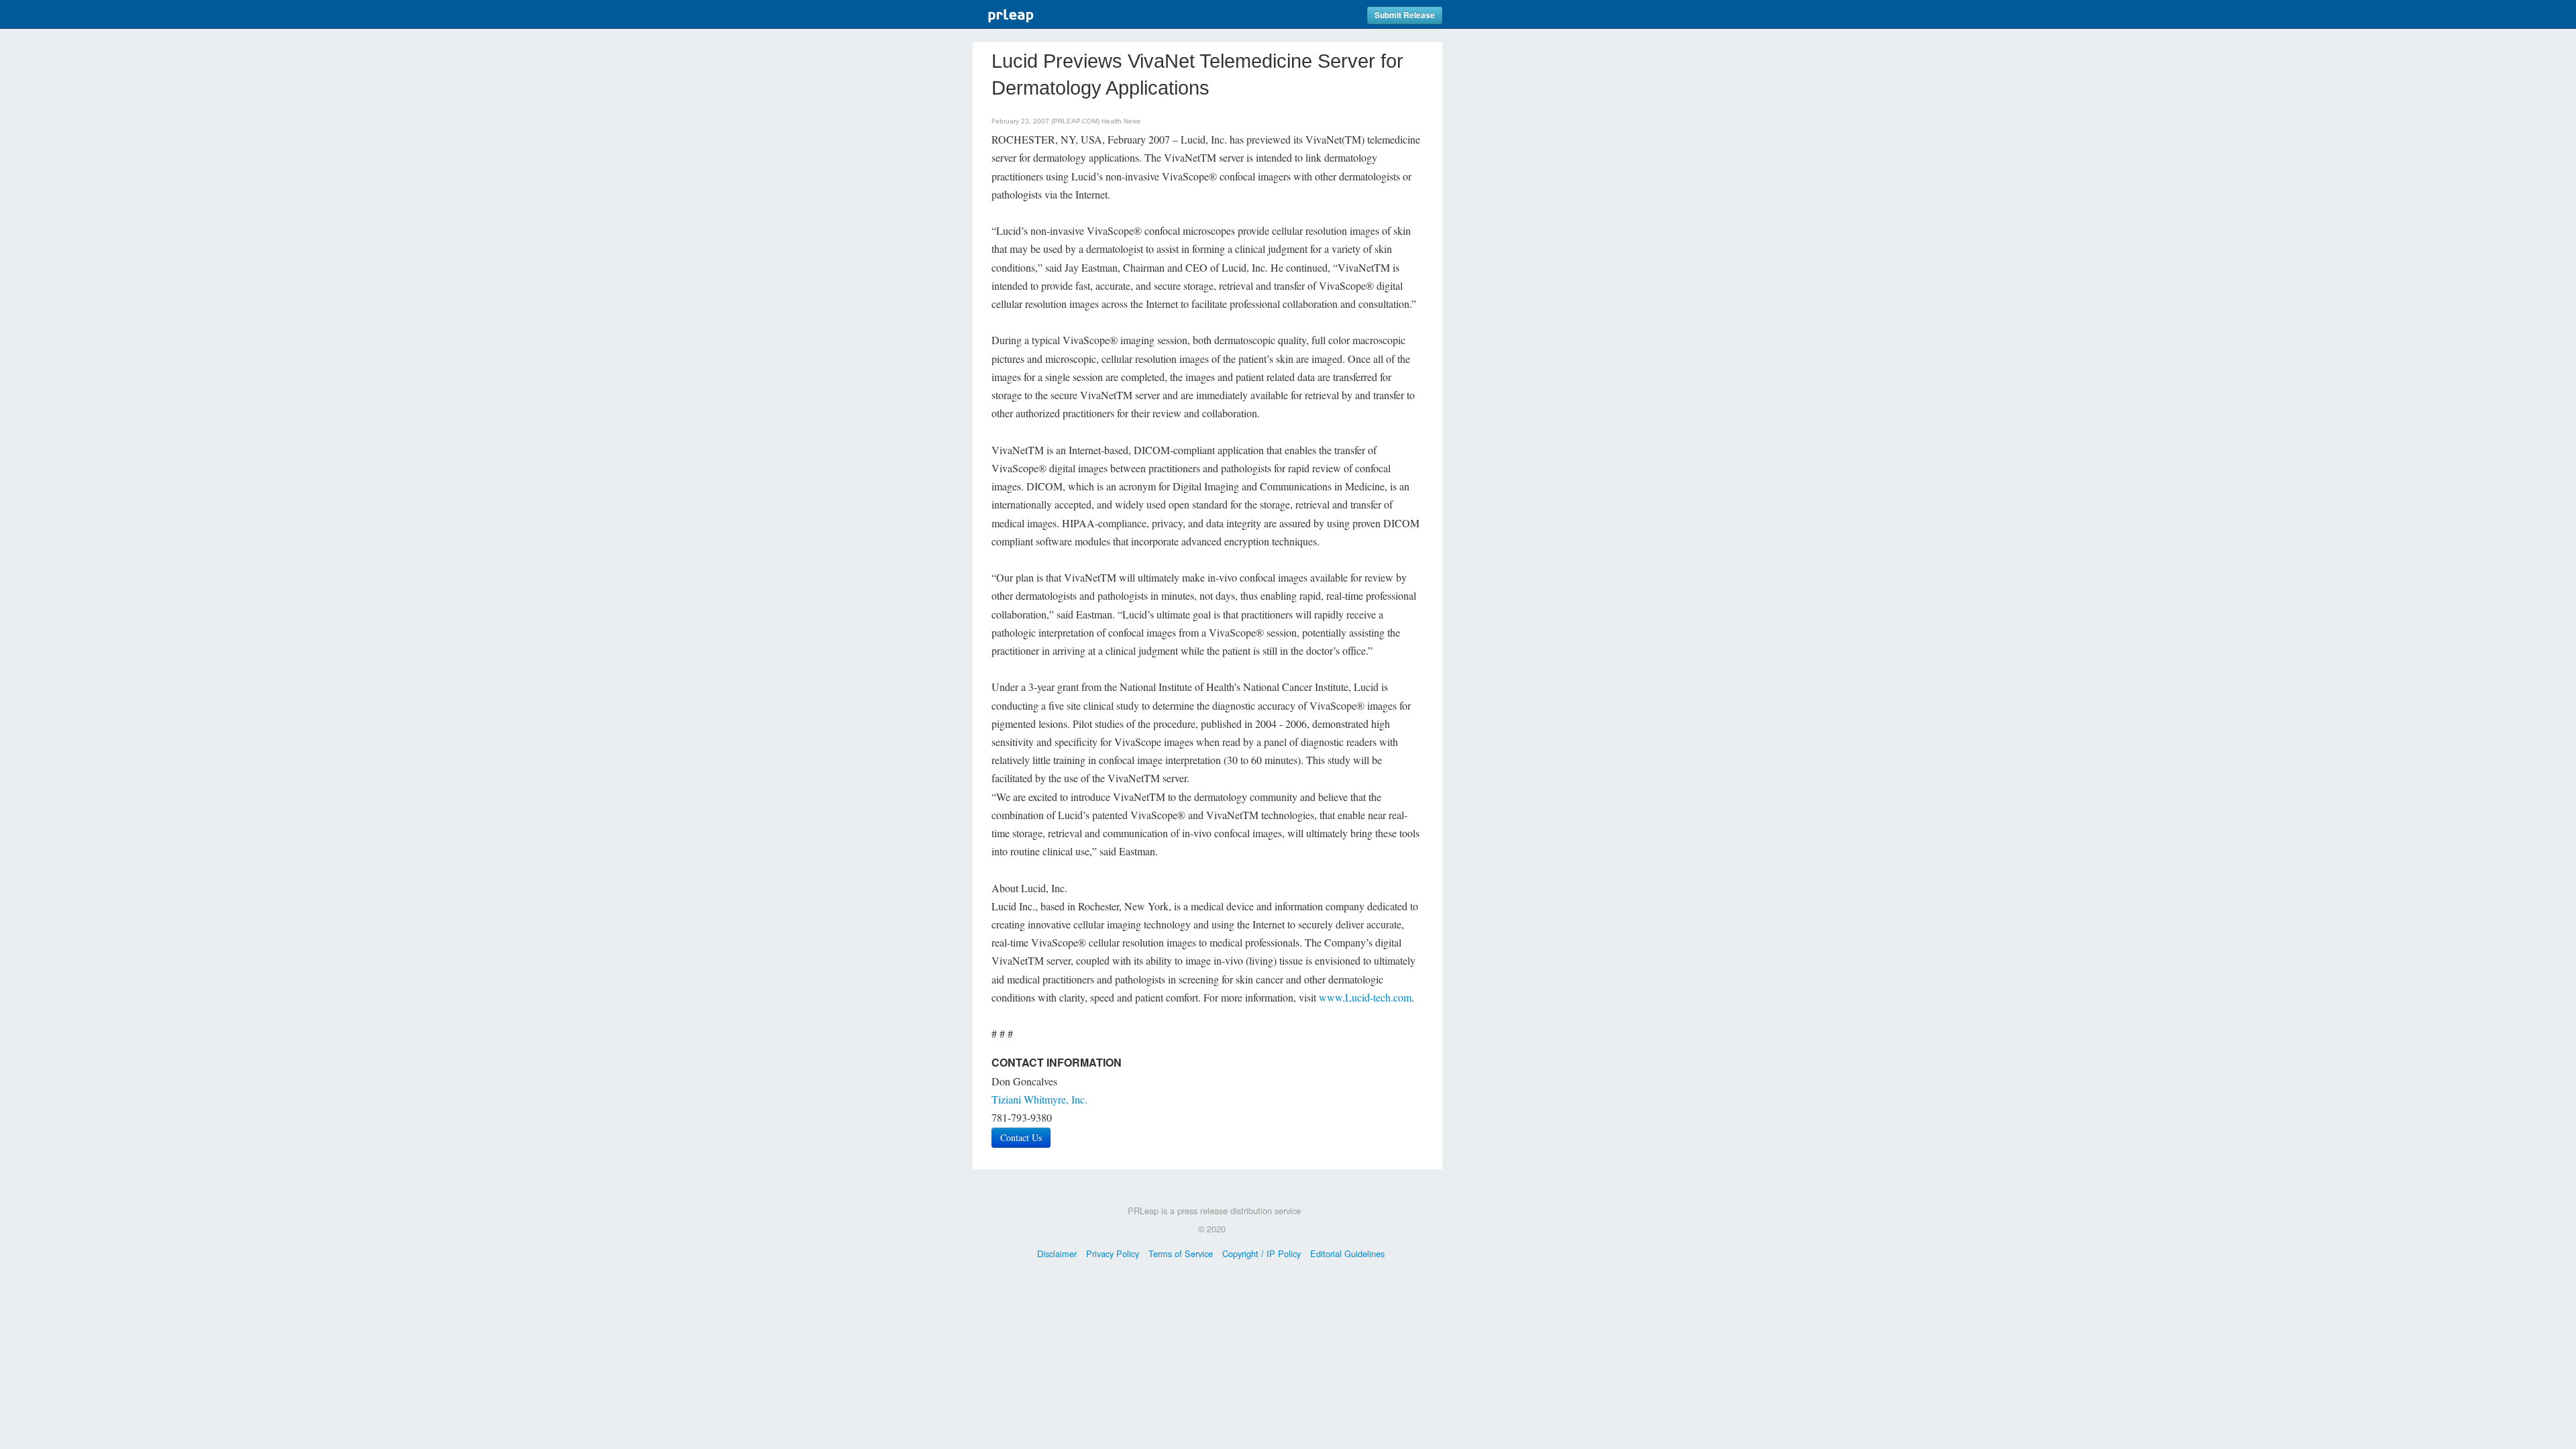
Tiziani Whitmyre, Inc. (1039, 1099)
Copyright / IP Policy (1262, 1253)
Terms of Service (1181, 1253)
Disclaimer (1057, 1253)
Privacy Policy (1113, 1253)
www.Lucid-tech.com (1365, 997)
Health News (1121, 121)
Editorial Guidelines (1347, 1253)
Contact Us (1021, 1137)
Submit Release (1405, 15)
